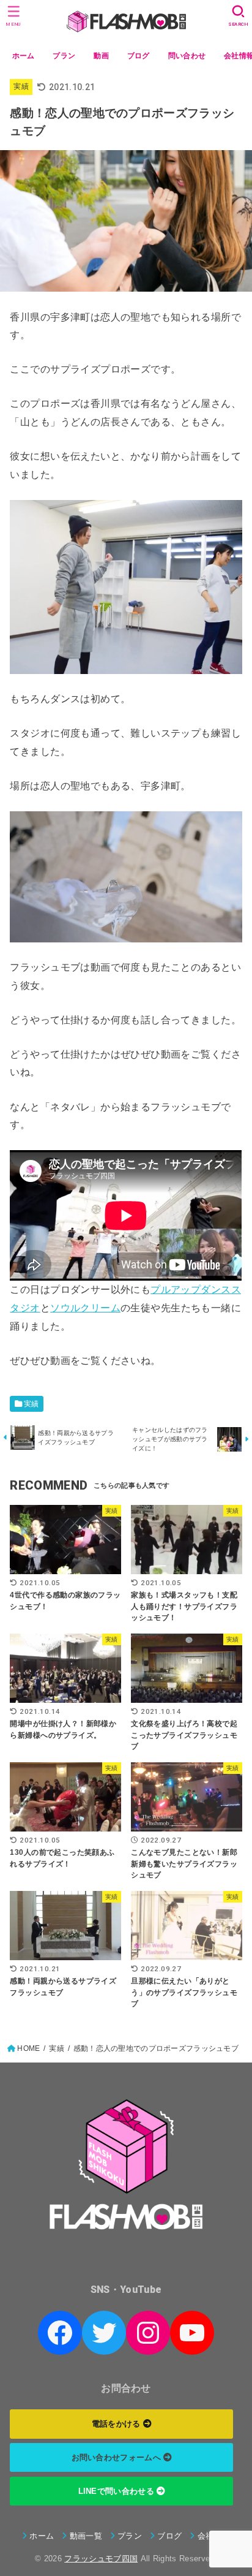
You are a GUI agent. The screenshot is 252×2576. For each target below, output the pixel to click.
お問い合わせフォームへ (118, 2457)
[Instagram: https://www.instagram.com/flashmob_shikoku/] (148, 2333)
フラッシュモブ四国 (101, 2559)
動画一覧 (86, 2536)
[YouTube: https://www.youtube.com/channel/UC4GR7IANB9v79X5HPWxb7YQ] (192, 2333)
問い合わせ (187, 56)
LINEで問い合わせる (118, 2491)
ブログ (139, 56)
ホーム (24, 56)
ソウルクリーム (85, 1308)
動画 (101, 56)
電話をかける (117, 2424)
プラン (64, 56)
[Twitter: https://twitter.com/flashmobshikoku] (104, 2333)
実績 (21, 86)
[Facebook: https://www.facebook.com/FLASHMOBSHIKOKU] (60, 2333)
